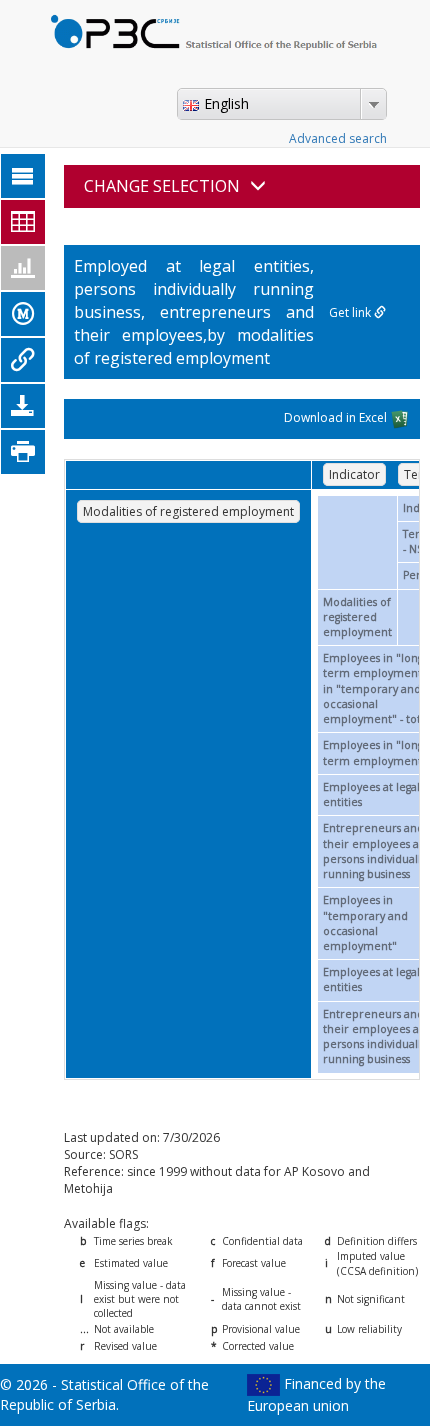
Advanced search (338, 138)
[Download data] (23, 406)
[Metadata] (23, 314)
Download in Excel (337, 418)
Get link (351, 312)
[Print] (23, 452)
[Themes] (23, 176)
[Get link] (23, 360)
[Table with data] (23, 222)
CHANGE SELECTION (162, 186)
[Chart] (23, 268)
